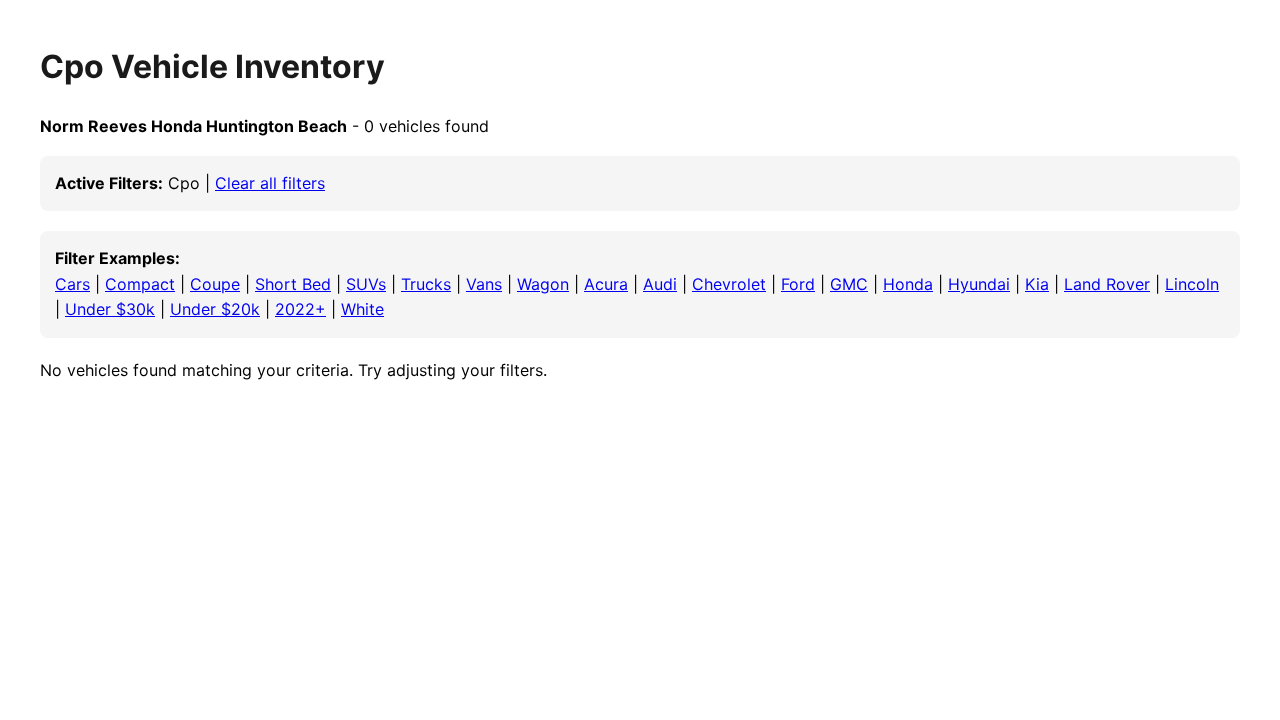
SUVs (366, 284)
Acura (606, 284)
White (362, 309)
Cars (72, 284)
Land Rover (1107, 284)
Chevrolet (729, 284)
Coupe (215, 284)
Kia (1037, 284)
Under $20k (215, 309)
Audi (660, 284)
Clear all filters (270, 183)
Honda (908, 284)
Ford (798, 284)
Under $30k (110, 309)
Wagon (543, 284)
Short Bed (293, 284)
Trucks (426, 284)
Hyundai (979, 284)
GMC (849, 284)
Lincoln (1192, 284)
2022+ (300, 309)
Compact (140, 284)
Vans (484, 284)
